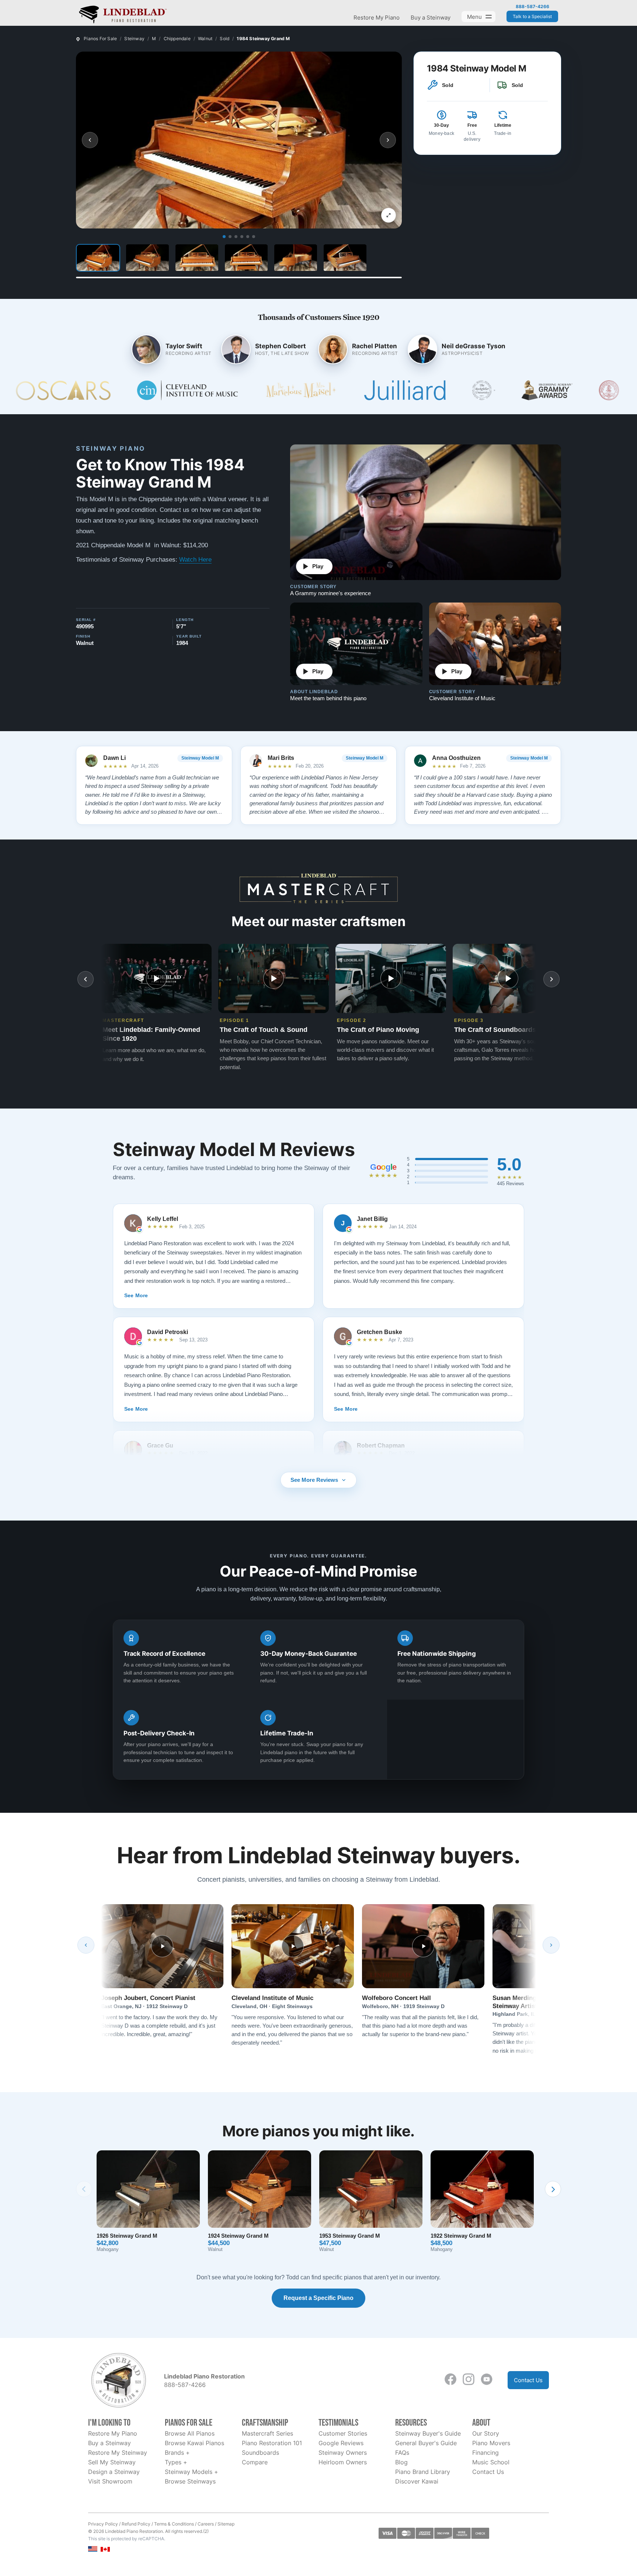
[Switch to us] (93, 2549)
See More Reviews (314, 1480)
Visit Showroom (110, 2481)
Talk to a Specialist (532, 16)
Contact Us (528, 2380)
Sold (224, 39)
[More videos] (551, 979)
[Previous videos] (86, 979)
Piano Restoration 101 (272, 2443)
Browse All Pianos (190, 2433)
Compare (255, 2462)
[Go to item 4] (242, 237)
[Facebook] (450, 2379)
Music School (491, 2462)
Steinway (134, 39)
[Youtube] (487, 2379)
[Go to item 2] (230, 237)
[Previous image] (90, 140)
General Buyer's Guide (426, 2443)
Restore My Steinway (118, 2453)
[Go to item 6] (254, 237)
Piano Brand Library (423, 2472)
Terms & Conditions (174, 2524)
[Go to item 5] (248, 237)
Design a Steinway (114, 2472)
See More (136, 1295)
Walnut (205, 39)
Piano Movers (491, 2443)
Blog (401, 2462)
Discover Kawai (417, 2481)
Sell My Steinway (112, 2462)
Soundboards (260, 2453)
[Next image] (388, 140)
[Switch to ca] (105, 2549)
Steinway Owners (343, 2453)
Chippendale (177, 39)
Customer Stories (343, 2433)
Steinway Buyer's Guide (428, 2433)
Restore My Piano (377, 18)
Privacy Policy (103, 2524)
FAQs (402, 2453)
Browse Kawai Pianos (194, 2443)
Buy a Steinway (431, 18)
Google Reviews (341, 2443)
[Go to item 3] (236, 237)
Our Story (486, 2433)
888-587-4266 (532, 7)
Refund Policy (136, 2524)
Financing (485, 2453)
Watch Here (195, 560)
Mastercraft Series (267, 2433)
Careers (206, 2524)
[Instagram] (469, 2379)
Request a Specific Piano (318, 2298)
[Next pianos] (553, 2189)
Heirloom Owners (343, 2462)
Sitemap (226, 2524)
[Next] (551, 1945)
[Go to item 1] (224, 237)
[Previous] (86, 1945)
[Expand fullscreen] (389, 215)
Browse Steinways (190, 2481)
